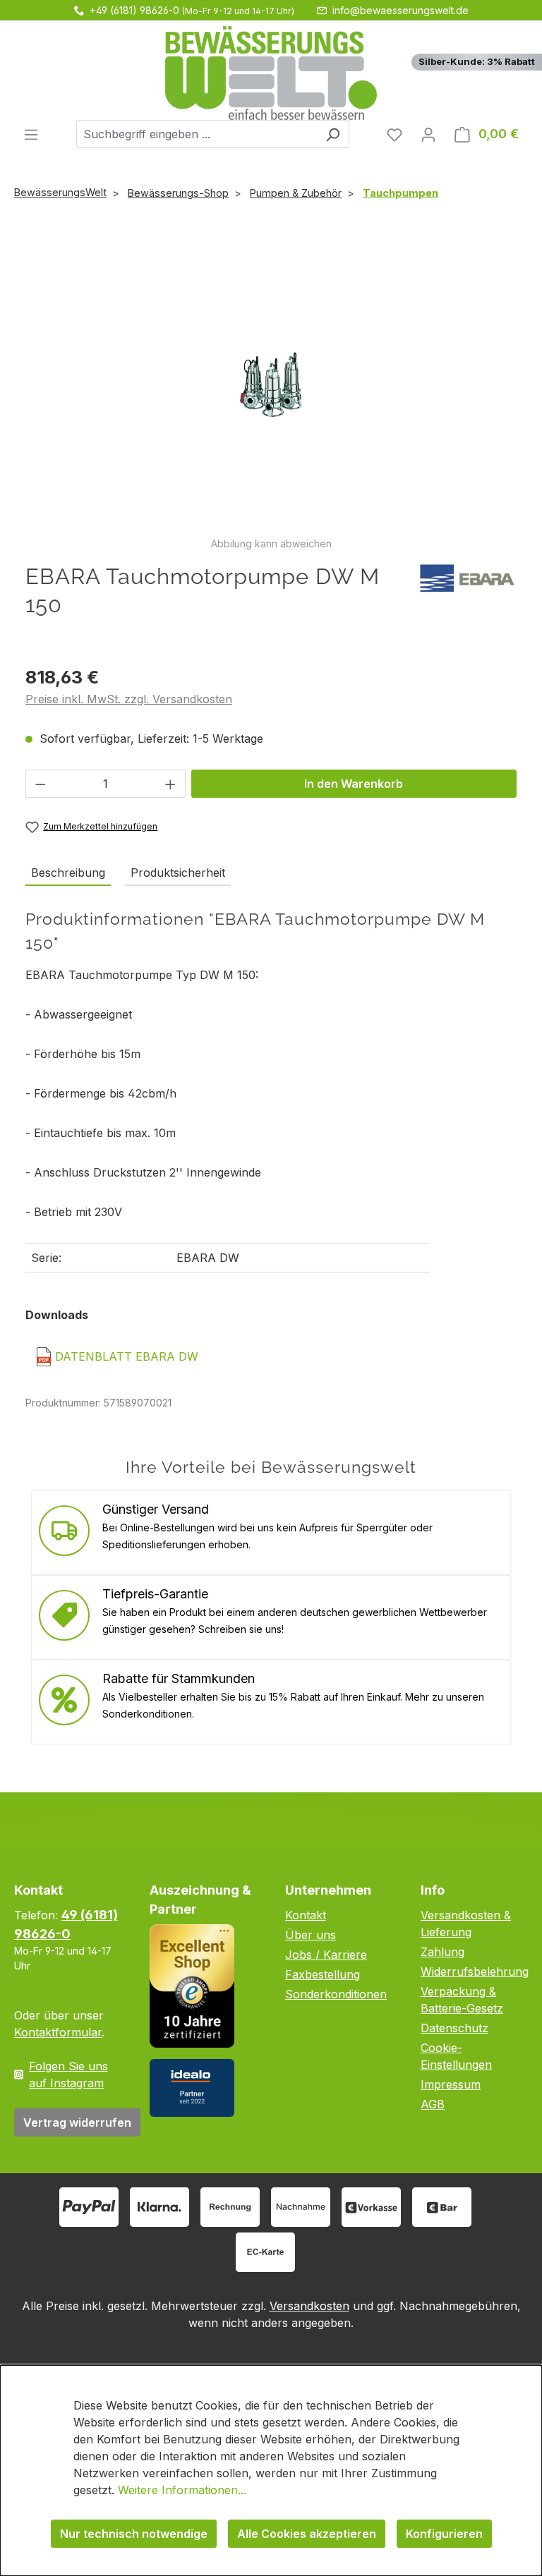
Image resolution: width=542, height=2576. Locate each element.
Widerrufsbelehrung (475, 1972)
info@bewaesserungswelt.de (401, 10)
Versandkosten (309, 2306)
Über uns (311, 1935)
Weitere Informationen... (182, 2490)
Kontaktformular (58, 2032)
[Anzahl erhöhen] (171, 784)
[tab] (68, 873)
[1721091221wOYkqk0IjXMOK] (271, 384)
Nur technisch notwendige (134, 2534)
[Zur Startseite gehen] (271, 73)
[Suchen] (333, 134)
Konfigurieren (444, 2534)
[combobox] (197, 134)
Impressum (451, 2084)
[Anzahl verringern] (40, 784)
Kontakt (306, 1915)
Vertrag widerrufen (77, 2122)
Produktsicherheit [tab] (178, 873)
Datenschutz (454, 2028)
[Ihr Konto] (428, 134)
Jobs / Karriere (326, 1955)
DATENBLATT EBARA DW (127, 1356)
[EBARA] (467, 577)
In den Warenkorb (354, 784)
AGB (433, 2104)
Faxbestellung (323, 1974)
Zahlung (442, 1952)
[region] (271, 392)
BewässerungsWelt (60, 192)
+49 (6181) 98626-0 (134, 10)
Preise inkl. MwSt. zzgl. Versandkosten (129, 699)
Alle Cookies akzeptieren (307, 2534)
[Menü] (31, 134)
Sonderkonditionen (336, 1994)
